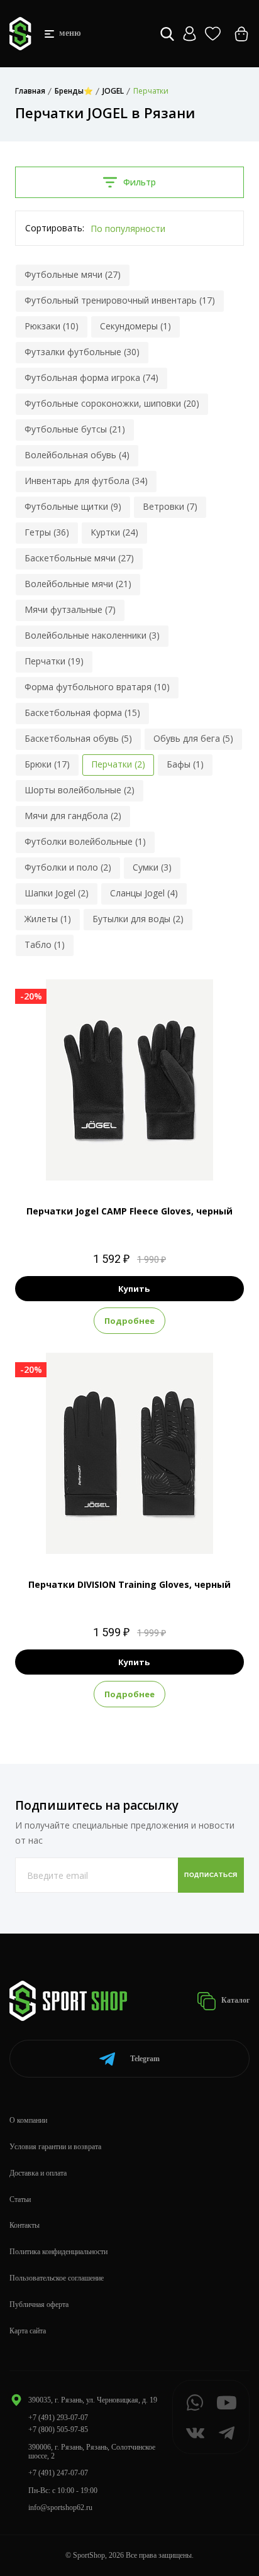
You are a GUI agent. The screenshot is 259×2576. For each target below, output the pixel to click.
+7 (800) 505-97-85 (58, 2430)
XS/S (153, 1159)
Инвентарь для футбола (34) (86, 481)
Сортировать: (55, 228)
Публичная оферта (39, 2304)
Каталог (234, 2000)
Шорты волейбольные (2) (80, 790)
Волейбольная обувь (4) (77, 455)
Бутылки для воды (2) (138, 919)
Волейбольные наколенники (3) (92, 635)
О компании (28, 2120)
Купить (134, 1289)
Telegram (145, 2059)
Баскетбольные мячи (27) (79, 558)
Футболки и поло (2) (68, 867)
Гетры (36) (47, 532)
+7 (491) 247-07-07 (58, 2473)
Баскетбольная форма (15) (82, 713)
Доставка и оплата (38, 2173)
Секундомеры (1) (135, 326)
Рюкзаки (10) (52, 326)
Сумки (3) (152, 867)
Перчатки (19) (54, 661)
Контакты (25, 2225)
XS (85, 1533)
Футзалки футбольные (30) (82, 352)
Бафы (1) (185, 764)
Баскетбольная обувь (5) (78, 738)
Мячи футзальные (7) (70, 609)
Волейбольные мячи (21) (78, 584)
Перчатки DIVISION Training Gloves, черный (129, 1584)
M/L (128, 1159)
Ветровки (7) (170, 506)
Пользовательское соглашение (57, 2278)
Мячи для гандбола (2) (73, 816)
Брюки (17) (47, 764)
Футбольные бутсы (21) (75, 429)
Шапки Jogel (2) (57, 893)
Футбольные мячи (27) (73, 274)
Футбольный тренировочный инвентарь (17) (120, 300)
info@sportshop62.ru (60, 2507)
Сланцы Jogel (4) (144, 893)
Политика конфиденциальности (58, 2252)
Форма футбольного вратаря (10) (97, 687)
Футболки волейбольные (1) (85, 841)
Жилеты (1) (48, 919)
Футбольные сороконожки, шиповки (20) (112, 403)
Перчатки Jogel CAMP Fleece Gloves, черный (129, 1211)
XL (105, 1159)
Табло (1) (45, 944)
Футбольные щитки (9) (73, 506)
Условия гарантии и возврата (55, 2147)
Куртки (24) (114, 532)
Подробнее (129, 1321)
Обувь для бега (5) (193, 738)
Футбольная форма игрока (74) (91, 377)
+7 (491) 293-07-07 (58, 2418)
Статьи (20, 2199)
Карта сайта (28, 2331)
